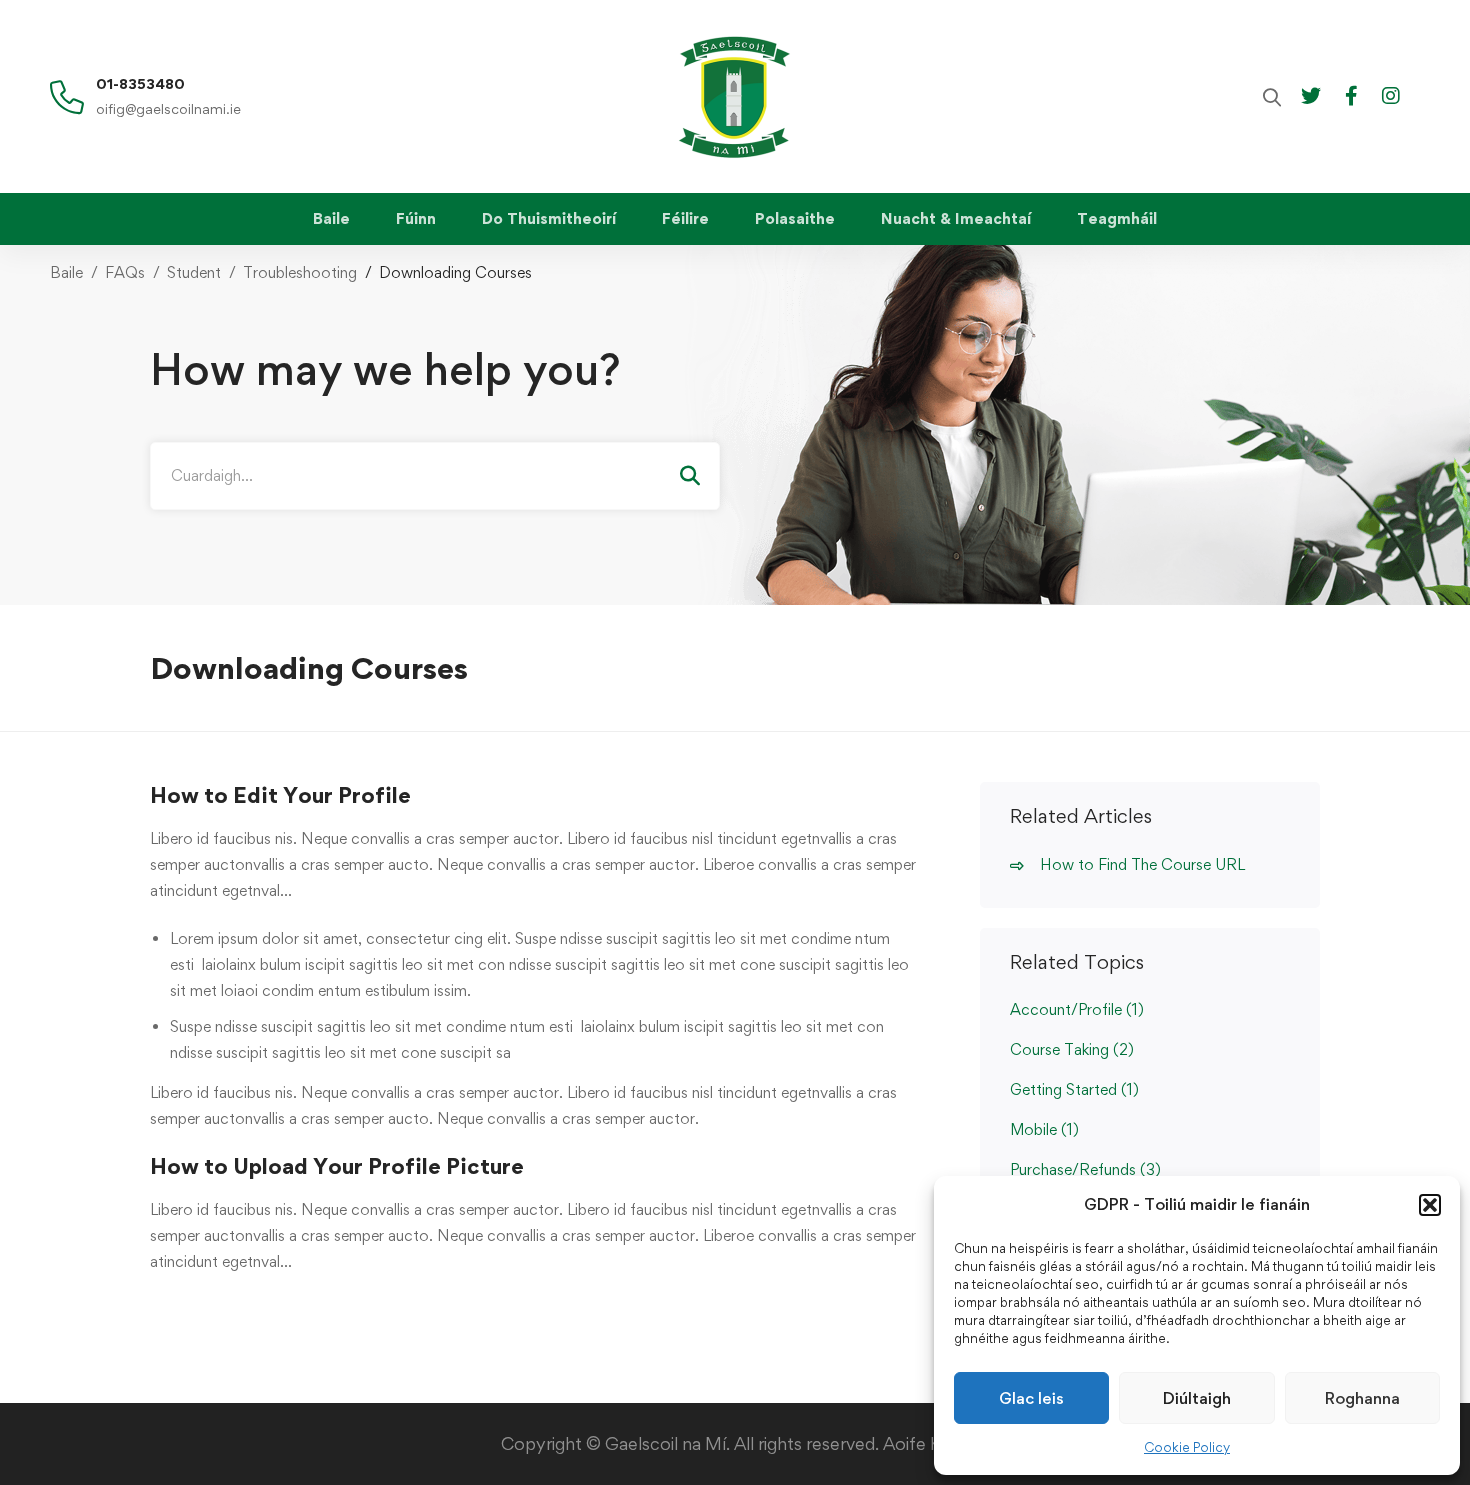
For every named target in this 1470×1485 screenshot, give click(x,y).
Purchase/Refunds (1085, 1169)
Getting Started (1074, 1089)
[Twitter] (1311, 94)
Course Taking (1072, 1049)
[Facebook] (1351, 94)
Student (194, 272)
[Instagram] (1391, 94)
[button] (1430, 1205)
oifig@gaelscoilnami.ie (168, 108)
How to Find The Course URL (1142, 864)
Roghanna (1362, 1398)
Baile (66, 272)
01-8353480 (140, 83)
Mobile (1044, 1129)
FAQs (125, 272)
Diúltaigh (1197, 1398)
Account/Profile (1077, 1009)
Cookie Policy (1187, 1447)
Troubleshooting (300, 272)
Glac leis (1031, 1398)
